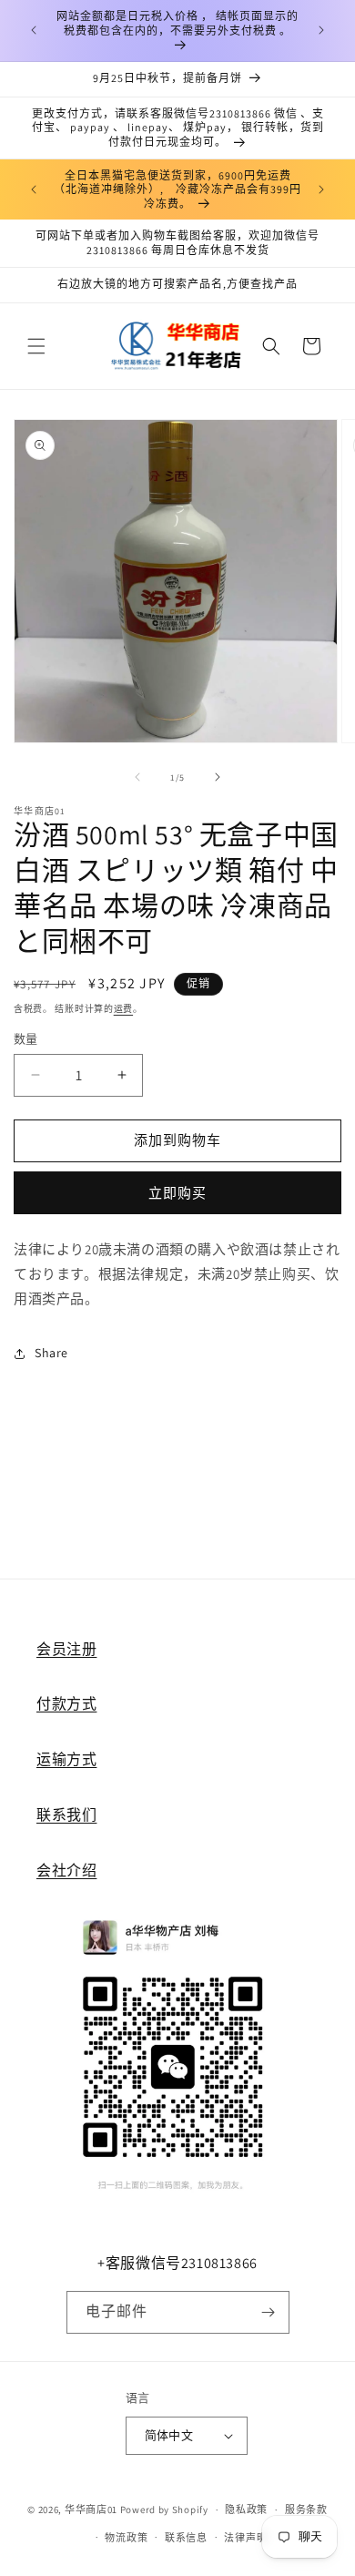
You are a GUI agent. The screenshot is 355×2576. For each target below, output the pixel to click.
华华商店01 (91, 2510)
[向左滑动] (137, 777)
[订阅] (269, 2312)
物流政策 (126, 2538)
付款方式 (66, 1704)
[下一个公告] (321, 30)
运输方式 (66, 1759)
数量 (26, 1039)
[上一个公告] (34, 30)
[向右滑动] (218, 777)
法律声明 (245, 2538)
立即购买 (177, 1193)
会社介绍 (66, 1871)
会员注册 (66, 1649)
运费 (123, 1009)
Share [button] (51, 1353)
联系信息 (186, 2538)
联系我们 (66, 1815)
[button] (36, 346)
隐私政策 (246, 2510)
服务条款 (306, 2510)
